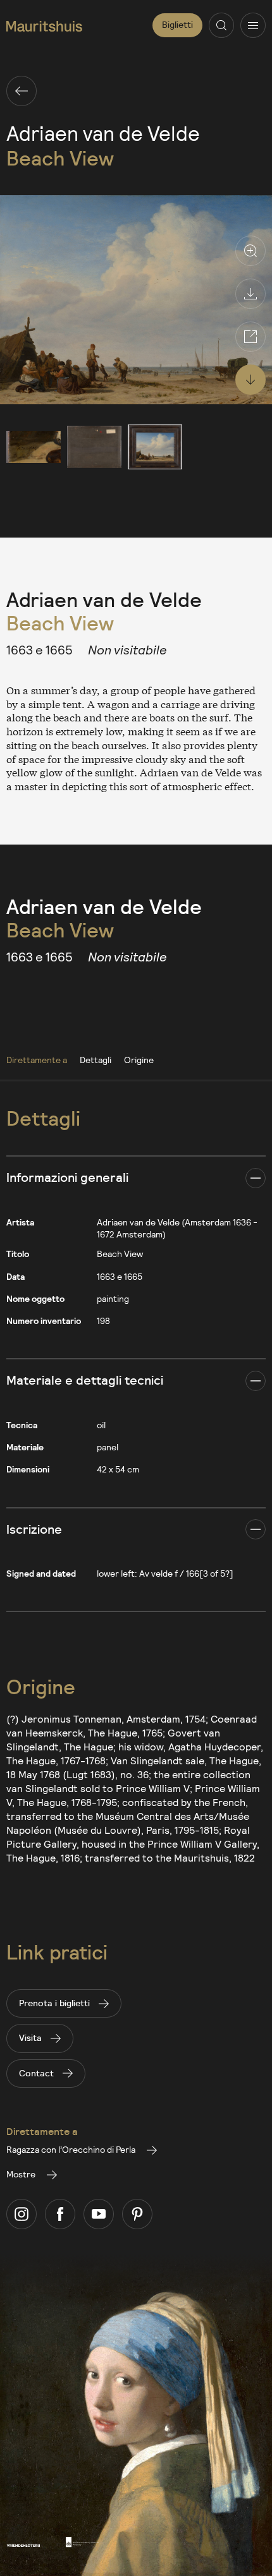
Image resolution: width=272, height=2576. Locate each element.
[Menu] (253, 25)
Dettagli (96, 1060)
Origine (139, 1060)
